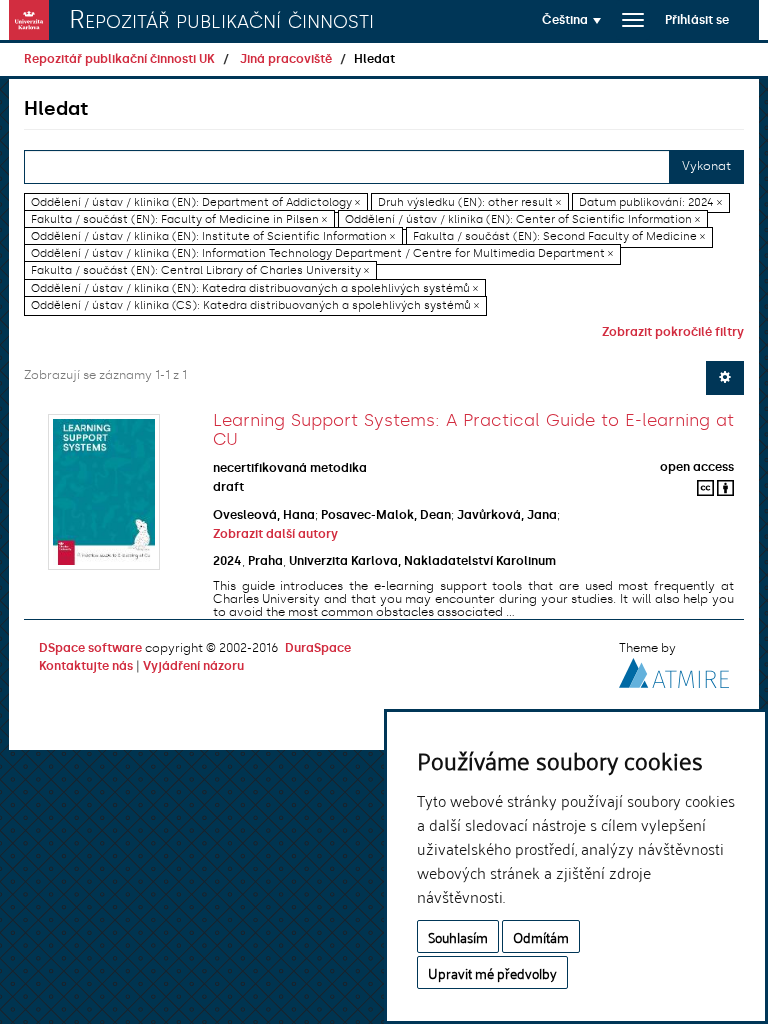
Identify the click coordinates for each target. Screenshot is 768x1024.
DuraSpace (318, 648)
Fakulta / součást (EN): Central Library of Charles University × (200, 271)
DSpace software (90, 648)
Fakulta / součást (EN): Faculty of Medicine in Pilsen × (179, 219)
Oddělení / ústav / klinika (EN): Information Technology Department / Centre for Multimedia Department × (322, 253)
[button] (571, 20)
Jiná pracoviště (286, 59)
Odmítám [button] (541, 936)
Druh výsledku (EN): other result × (469, 202)
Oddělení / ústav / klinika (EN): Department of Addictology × (195, 202)
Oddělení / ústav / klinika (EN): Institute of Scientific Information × (213, 236)
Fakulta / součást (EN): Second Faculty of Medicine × (559, 236)
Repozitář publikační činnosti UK (119, 59)
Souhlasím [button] (458, 936)
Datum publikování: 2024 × (650, 202)
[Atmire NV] (674, 670)
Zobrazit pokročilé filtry (673, 332)
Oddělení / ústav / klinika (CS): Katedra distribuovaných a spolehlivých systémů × (255, 305)
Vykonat (706, 166)
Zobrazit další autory (275, 534)
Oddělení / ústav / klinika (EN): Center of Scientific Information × (522, 219)
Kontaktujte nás (86, 666)
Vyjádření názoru (193, 666)
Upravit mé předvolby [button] (492, 972)
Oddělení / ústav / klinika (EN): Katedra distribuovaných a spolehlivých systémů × (254, 288)
